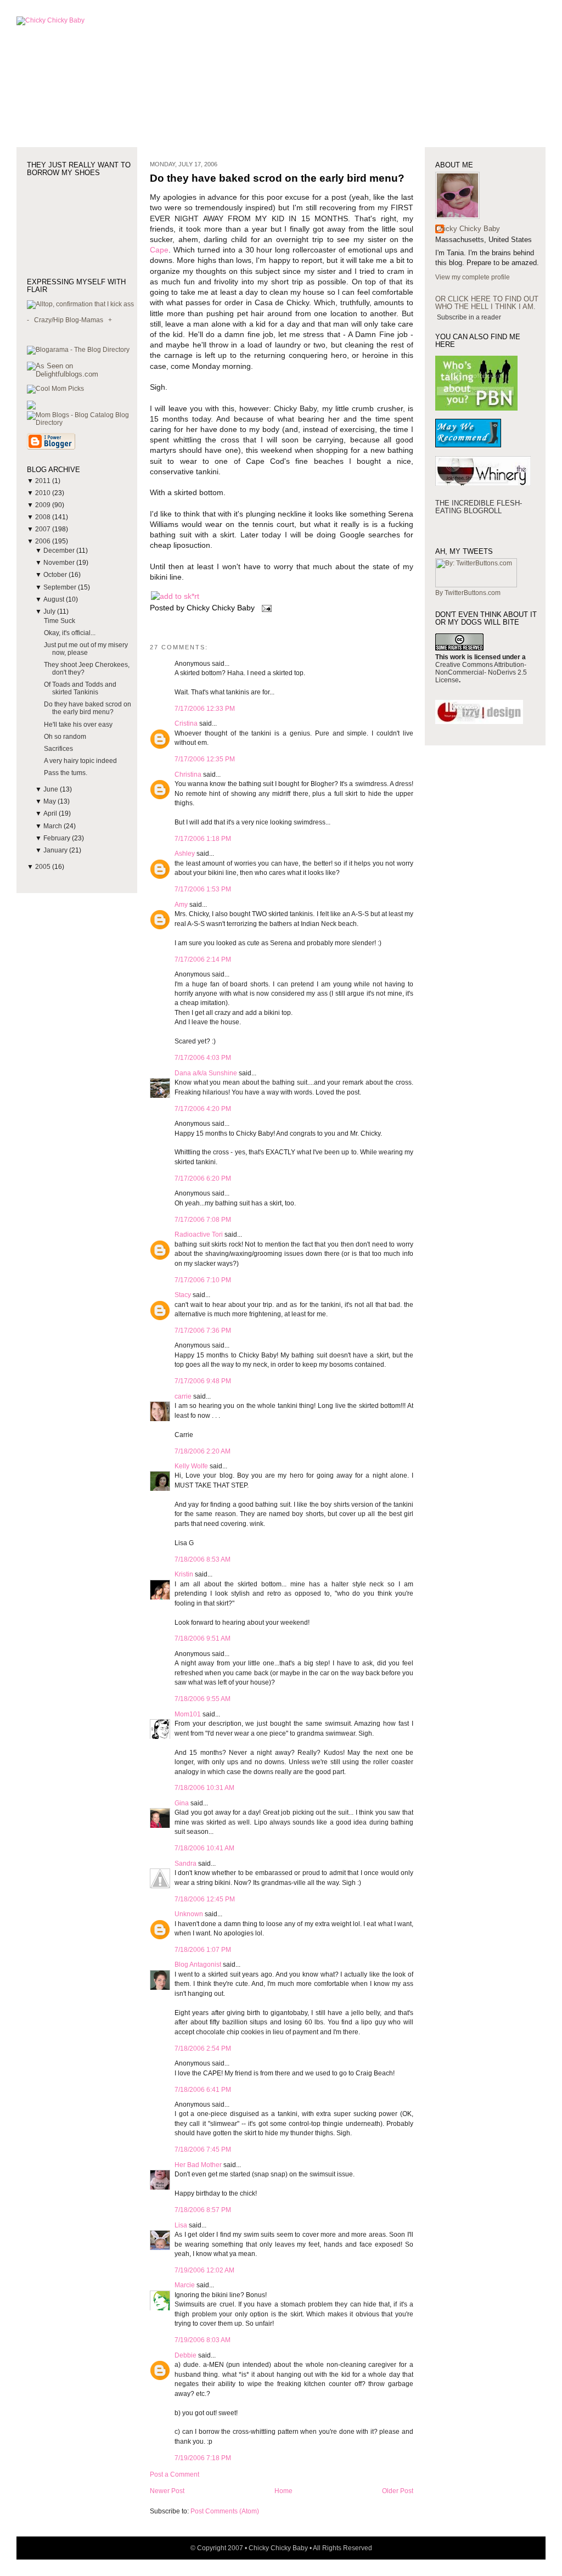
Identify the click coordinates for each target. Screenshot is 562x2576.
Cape (159, 250)
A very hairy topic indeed (80, 761)
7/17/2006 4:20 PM (203, 1109)
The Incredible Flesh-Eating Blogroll (479, 507)
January (56, 850)
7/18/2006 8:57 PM (203, 2210)
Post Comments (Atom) (225, 2511)
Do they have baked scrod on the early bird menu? (88, 708)
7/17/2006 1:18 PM (203, 839)
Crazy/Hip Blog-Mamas (69, 320)
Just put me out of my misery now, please (86, 649)
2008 (44, 517)
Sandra (186, 1864)
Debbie (186, 2355)
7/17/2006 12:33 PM (205, 709)
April (51, 813)
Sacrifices (58, 749)
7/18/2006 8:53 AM (203, 1559)
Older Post (398, 2491)
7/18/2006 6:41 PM (203, 2090)
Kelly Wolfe (191, 1466)
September (61, 587)
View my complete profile (473, 277)
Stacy (183, 1295)
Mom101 (188, 1714)
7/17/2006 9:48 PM (203, 1381)
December (60, 551)
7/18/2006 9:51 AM (203, 1638)
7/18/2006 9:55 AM (203, 1699)
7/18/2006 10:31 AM (204, 1788)
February (58, 838)
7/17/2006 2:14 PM (203, 959)
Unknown (189, 1914)
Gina (182, 1803)
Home (283, 2491)
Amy (181, 905)
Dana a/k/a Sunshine (206, 1073)
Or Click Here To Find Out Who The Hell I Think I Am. (487, 303)
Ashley (185, 854)
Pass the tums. (66, 773)
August (55, 599)
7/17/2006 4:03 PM (203, 1058)
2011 (44, 481)
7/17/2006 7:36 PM (203, 1331)
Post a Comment (175, 2474)
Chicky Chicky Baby (468, 229)
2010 (44, 493)
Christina (188, 775)
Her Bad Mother (198, 2165)
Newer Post (167, 2491)
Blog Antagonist (198, 1965)
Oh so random (65, 737)
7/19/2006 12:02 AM (204, 2270)
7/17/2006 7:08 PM (203, 1220)
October (56, 575)
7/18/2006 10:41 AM (204, 1848)
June (52, 789)
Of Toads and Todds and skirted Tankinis (80, 688)
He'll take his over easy (78, 725)
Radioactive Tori (199, 1234)
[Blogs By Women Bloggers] (31, 407)
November (60, 563)
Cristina (186, 723)
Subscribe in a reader (469, 317)
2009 (44, 505)
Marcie (185, 2285)
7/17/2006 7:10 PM (203, 1280)
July (50, 611)
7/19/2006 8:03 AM (203, 2340)
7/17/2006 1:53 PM (203, 889)
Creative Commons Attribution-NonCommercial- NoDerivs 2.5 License (481, 672)
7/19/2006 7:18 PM (203, 2458)
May (50, 801)
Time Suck (60, 621)
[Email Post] (265, 608)
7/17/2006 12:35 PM (205, 759)
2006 (44, 541)
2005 (44, 867)
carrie (183, 1396)
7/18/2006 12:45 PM (205, 1899)
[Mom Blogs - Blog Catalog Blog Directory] (82, 423)
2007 (44, 529)
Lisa (181, 2225)
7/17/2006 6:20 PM (203, 1178)
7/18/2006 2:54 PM (203, 2049)
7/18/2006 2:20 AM (203, 1451)
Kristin (184, 1574)
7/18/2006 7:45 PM (203, 2150)
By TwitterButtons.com (468, 593)
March (54, 826)
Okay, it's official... (70, 633)
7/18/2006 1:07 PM (203, 1950)
